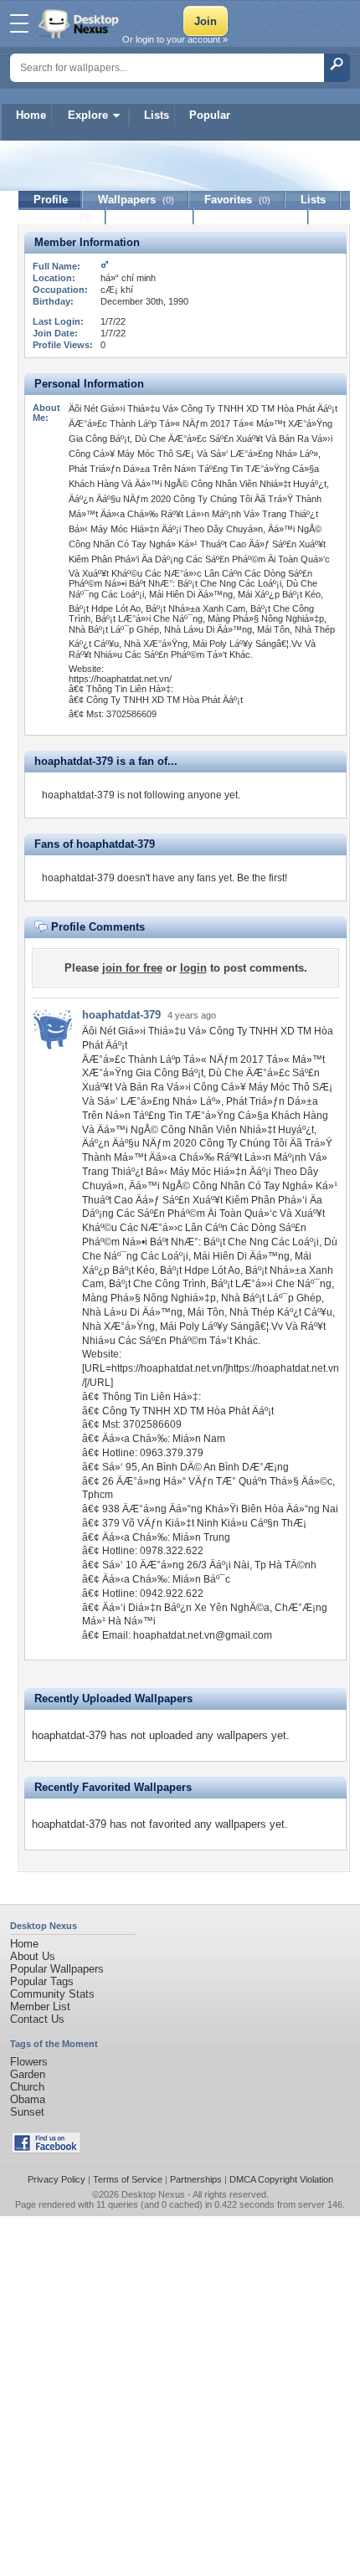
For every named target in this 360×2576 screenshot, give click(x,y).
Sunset (27, 2112)
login (193, 968)
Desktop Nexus (153, 2194)
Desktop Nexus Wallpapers (80, 23)
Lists (157, 115)
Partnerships (196, 2179)
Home (31, 115)
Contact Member (252, 216)
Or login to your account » (175, 39)
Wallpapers (136, 200)
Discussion (150, 216)
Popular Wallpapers (57, 1969)
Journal (62, 216)
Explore (88, 115)
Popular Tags (42, 1981)
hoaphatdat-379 (121, 1015)
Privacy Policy (57, 2179)
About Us (33, 1956)
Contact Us (37, 2019)
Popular (210, 115)
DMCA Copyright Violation (281, 2179)
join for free (132, 968)
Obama (28, 2099)
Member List (40, 2006)
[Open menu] (19, 23)
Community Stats (52, 1994)
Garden (28, 2074)
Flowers (29, 2062)
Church (27, 2087)
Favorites (237, 200)
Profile (51, 200)
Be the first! (262, 878)
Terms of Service (128, 2179)
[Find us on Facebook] (46, 2150)
